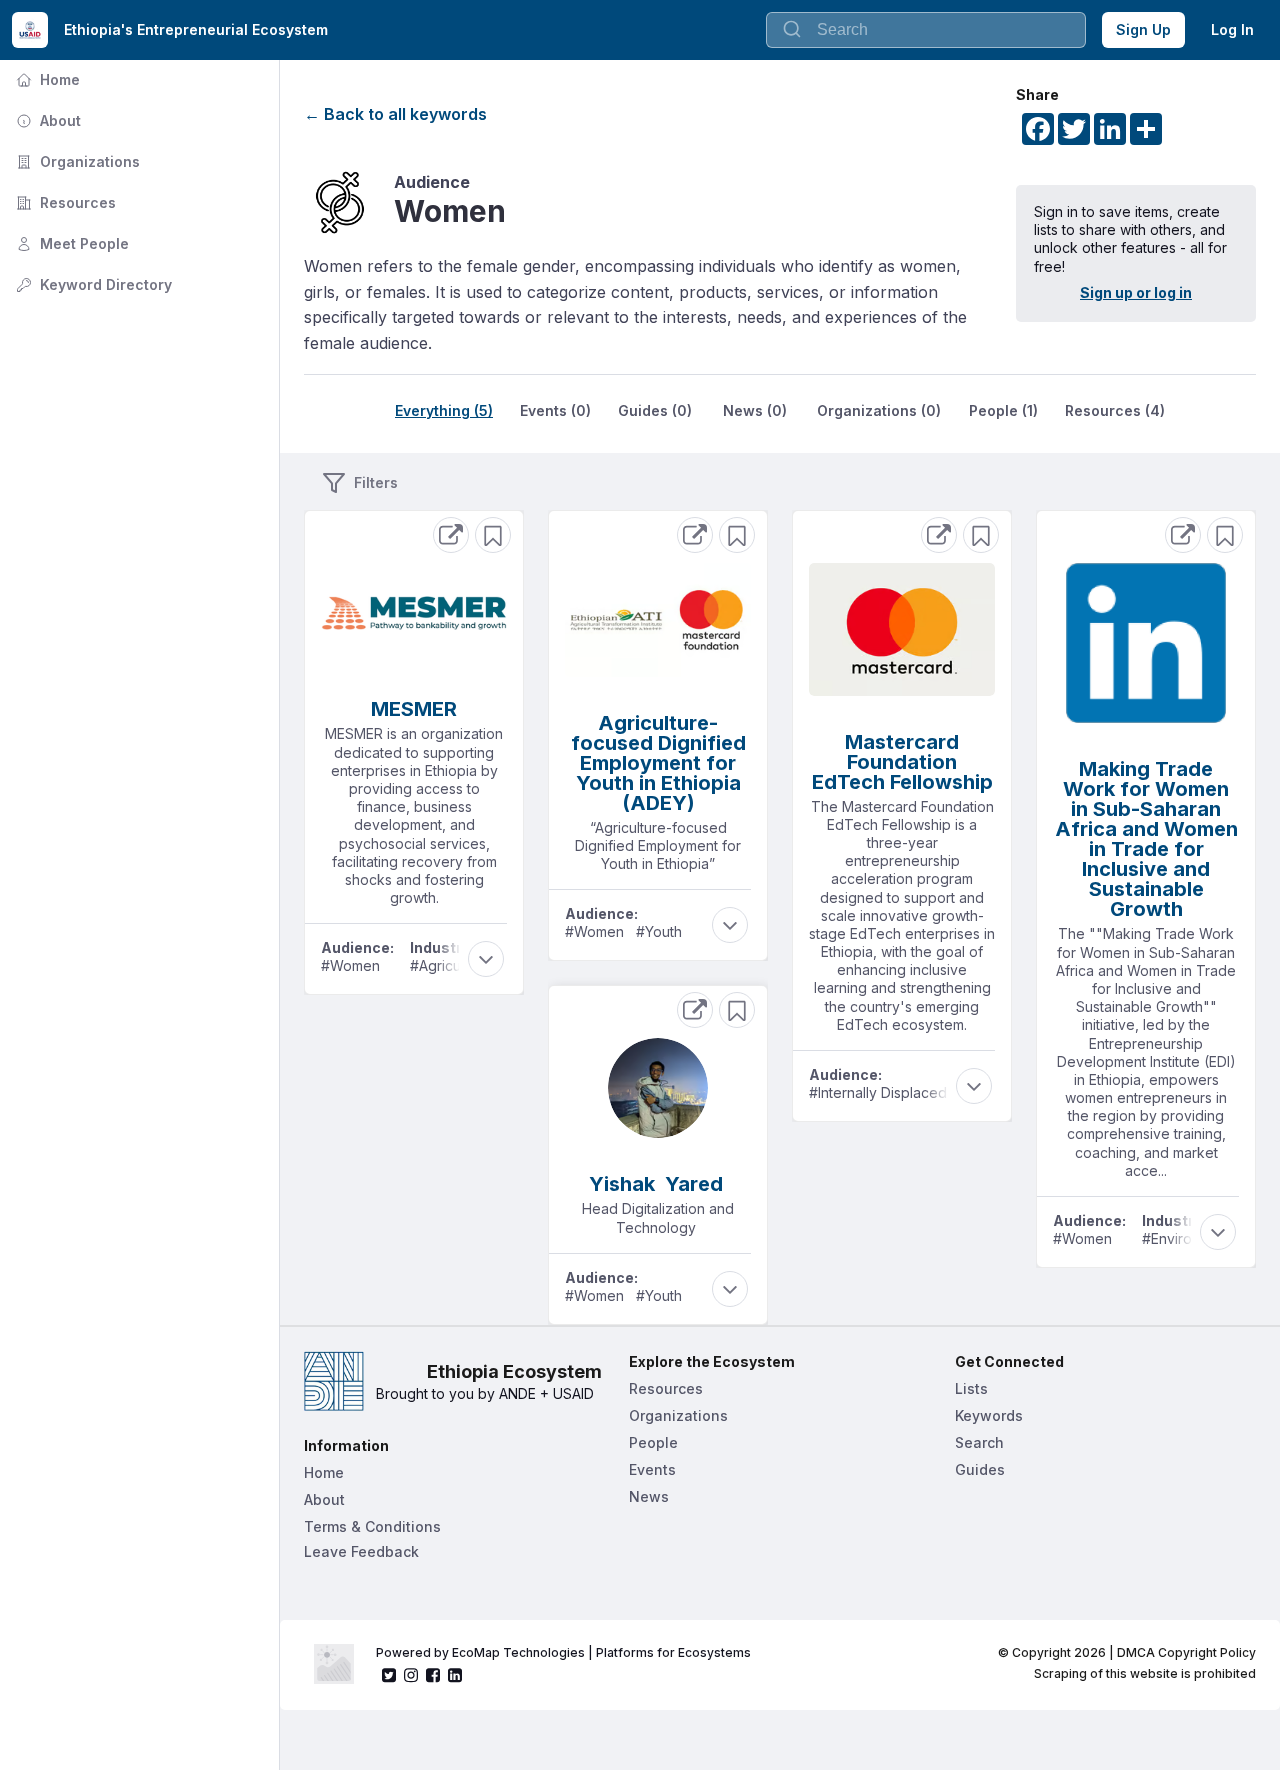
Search (979, 1442)
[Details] (451, 535)
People (653, 1442)
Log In (1232, 29)
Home (46, 79)
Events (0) (555, 410)
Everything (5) (444, 410)
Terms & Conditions (372, 1526)
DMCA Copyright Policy (1186, 1652)
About (46, 120)
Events (652, 1469)
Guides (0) (655, 410)
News (649, 1496)
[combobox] (926, 30)
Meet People (70, 243)
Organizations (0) (879, 410)
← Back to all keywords (395, 114)
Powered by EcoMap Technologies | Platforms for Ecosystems (563, 1652)
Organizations (76, 161)
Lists (971, 1388)
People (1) (1003, 410)
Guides (980, 1469)
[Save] (493, 535)
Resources (64, 202)
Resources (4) (1115, 410)
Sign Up (1143, 29)
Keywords (989, 1415)
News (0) (755, 410)
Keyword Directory (92, 284)
